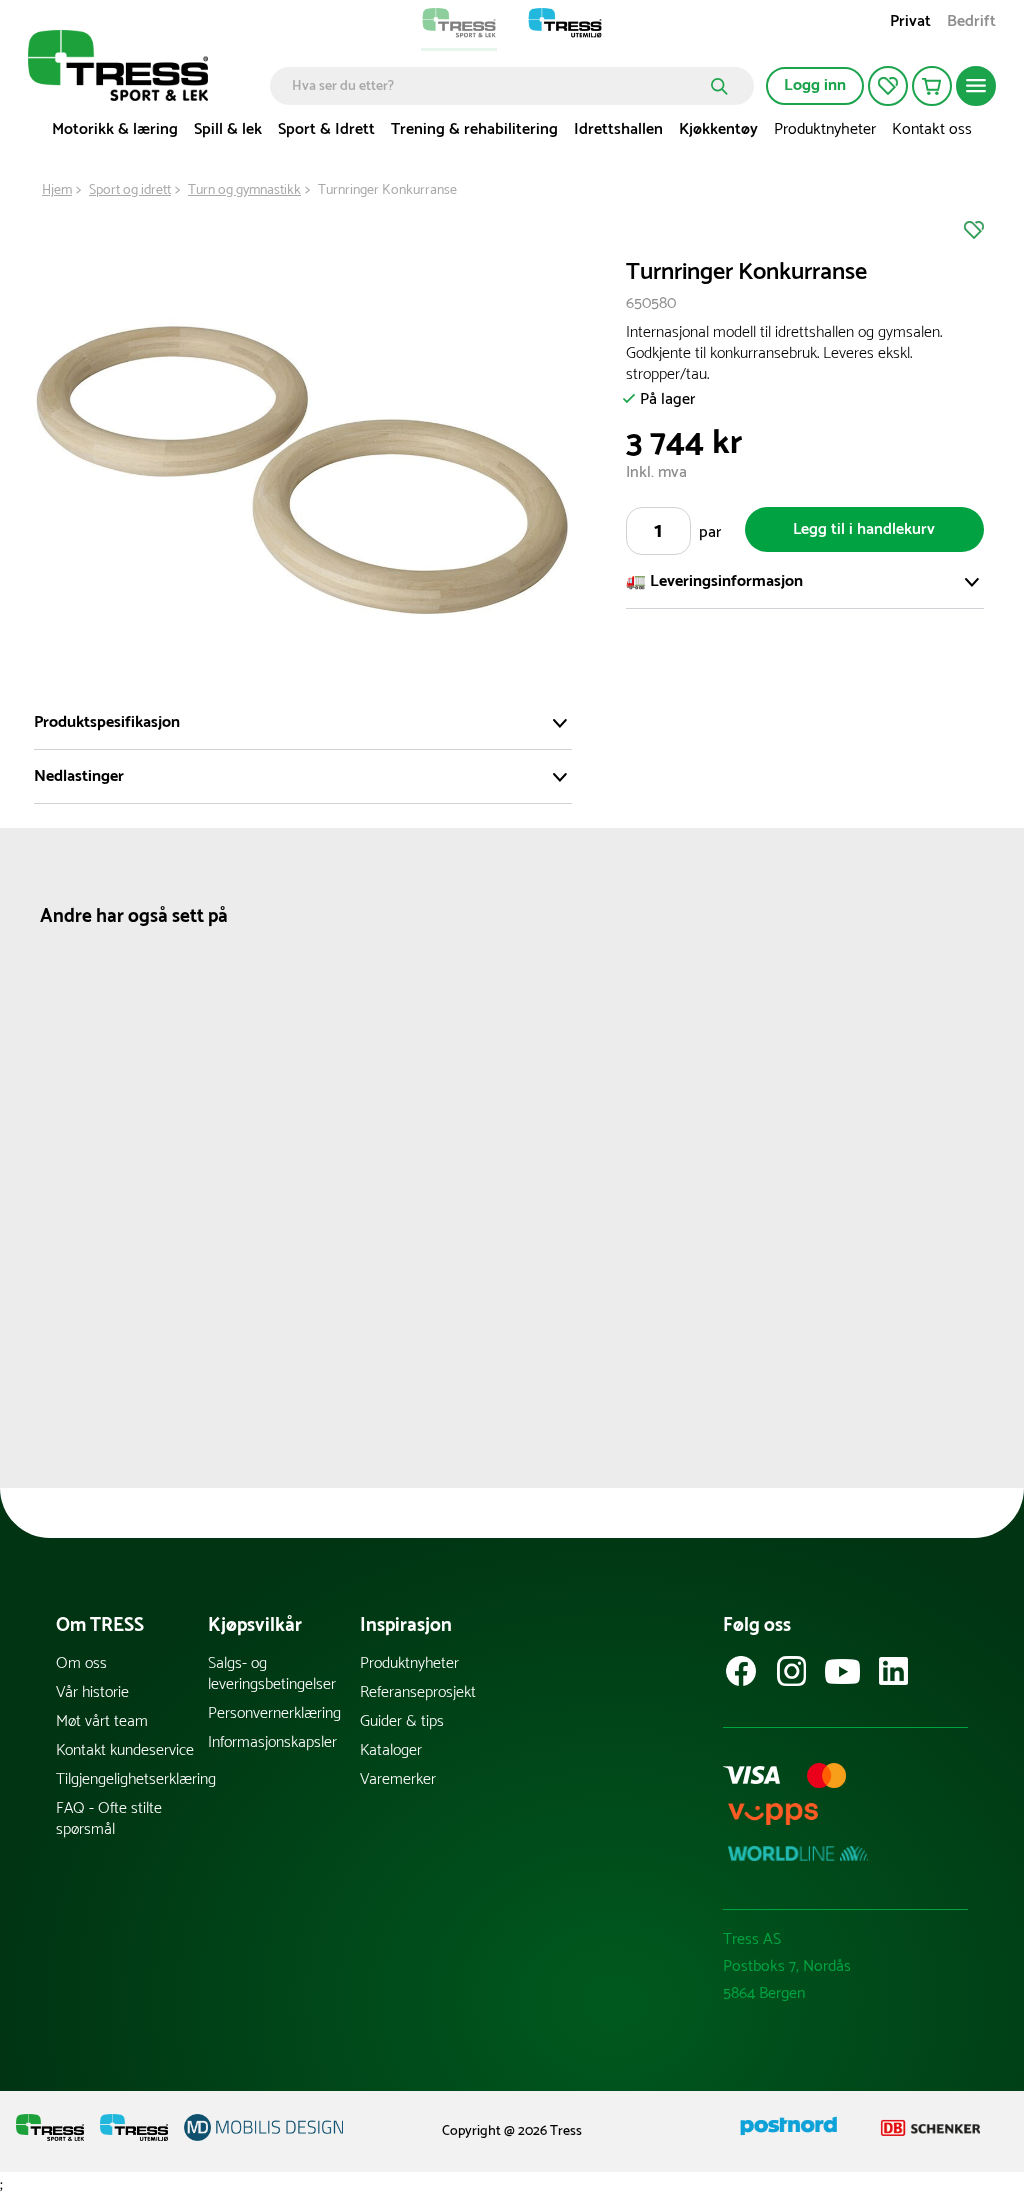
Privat (910, 23)
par (710, 532)
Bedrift (971, 23)
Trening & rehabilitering (474, 129)
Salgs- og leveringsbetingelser (272, 1674)
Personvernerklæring (274, 1713)
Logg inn (815, 85)
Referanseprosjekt (418, 1692)
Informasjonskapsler (272, 1742)
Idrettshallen (618, 129)
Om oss (81, 1663)
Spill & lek (228, 129)
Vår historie (92, 1692)
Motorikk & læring (115, 129)
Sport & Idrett (326, 129)
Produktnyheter (825, 129)
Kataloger (391, 1750)
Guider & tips (402, 1721)
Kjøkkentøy (718, 129)
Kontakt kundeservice (125, 1750)
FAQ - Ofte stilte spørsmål (109, 1819)
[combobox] (497, 86)
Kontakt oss (932, 129)
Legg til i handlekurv (864, 529)
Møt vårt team (102, 1721)
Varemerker (398, 1779)
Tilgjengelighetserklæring (132, 1779)
